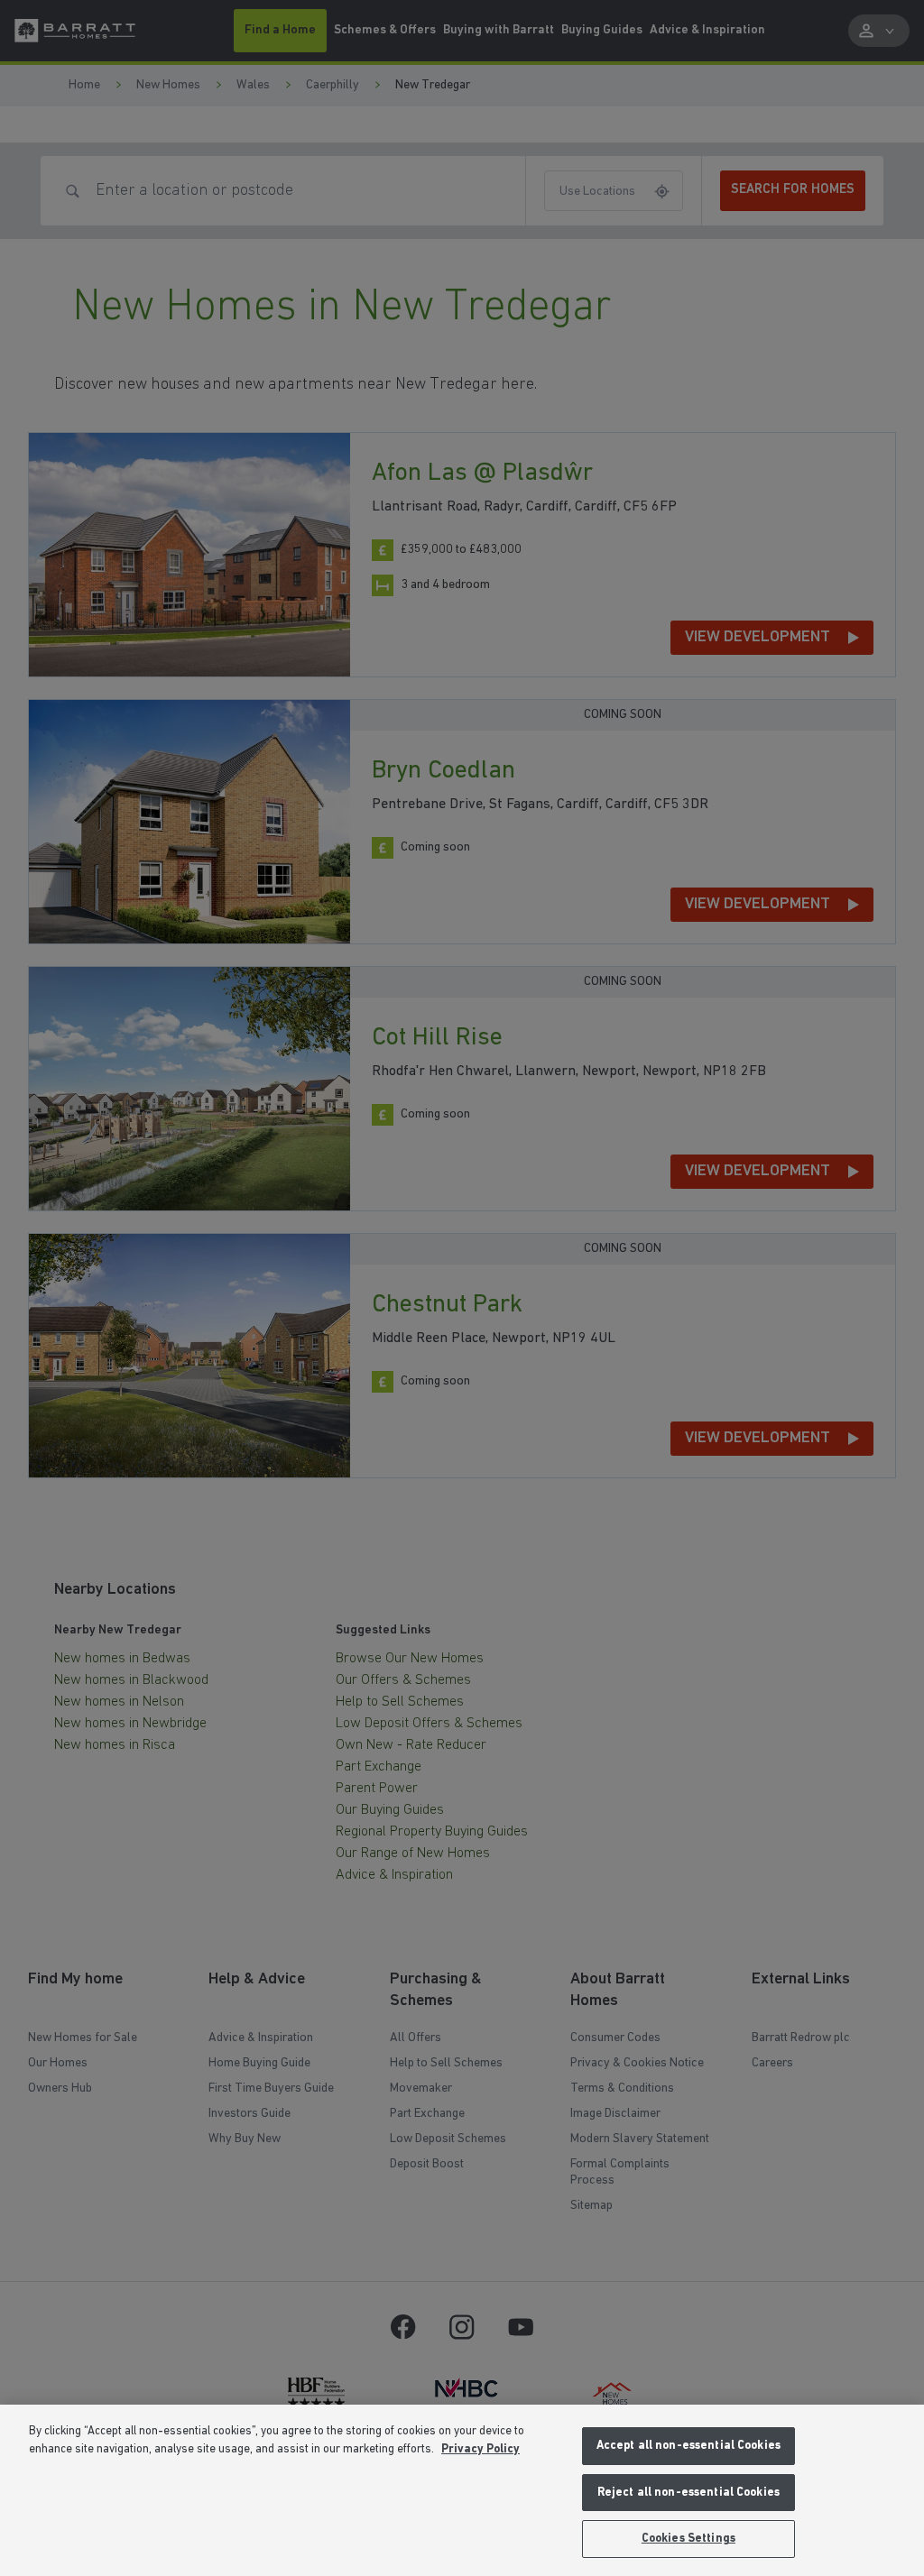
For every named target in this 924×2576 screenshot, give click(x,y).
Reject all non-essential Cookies (688, 2493)
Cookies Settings (688, 2539)
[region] (462, 2490)
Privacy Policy (480, 2449)
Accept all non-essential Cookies (688, 2446)
